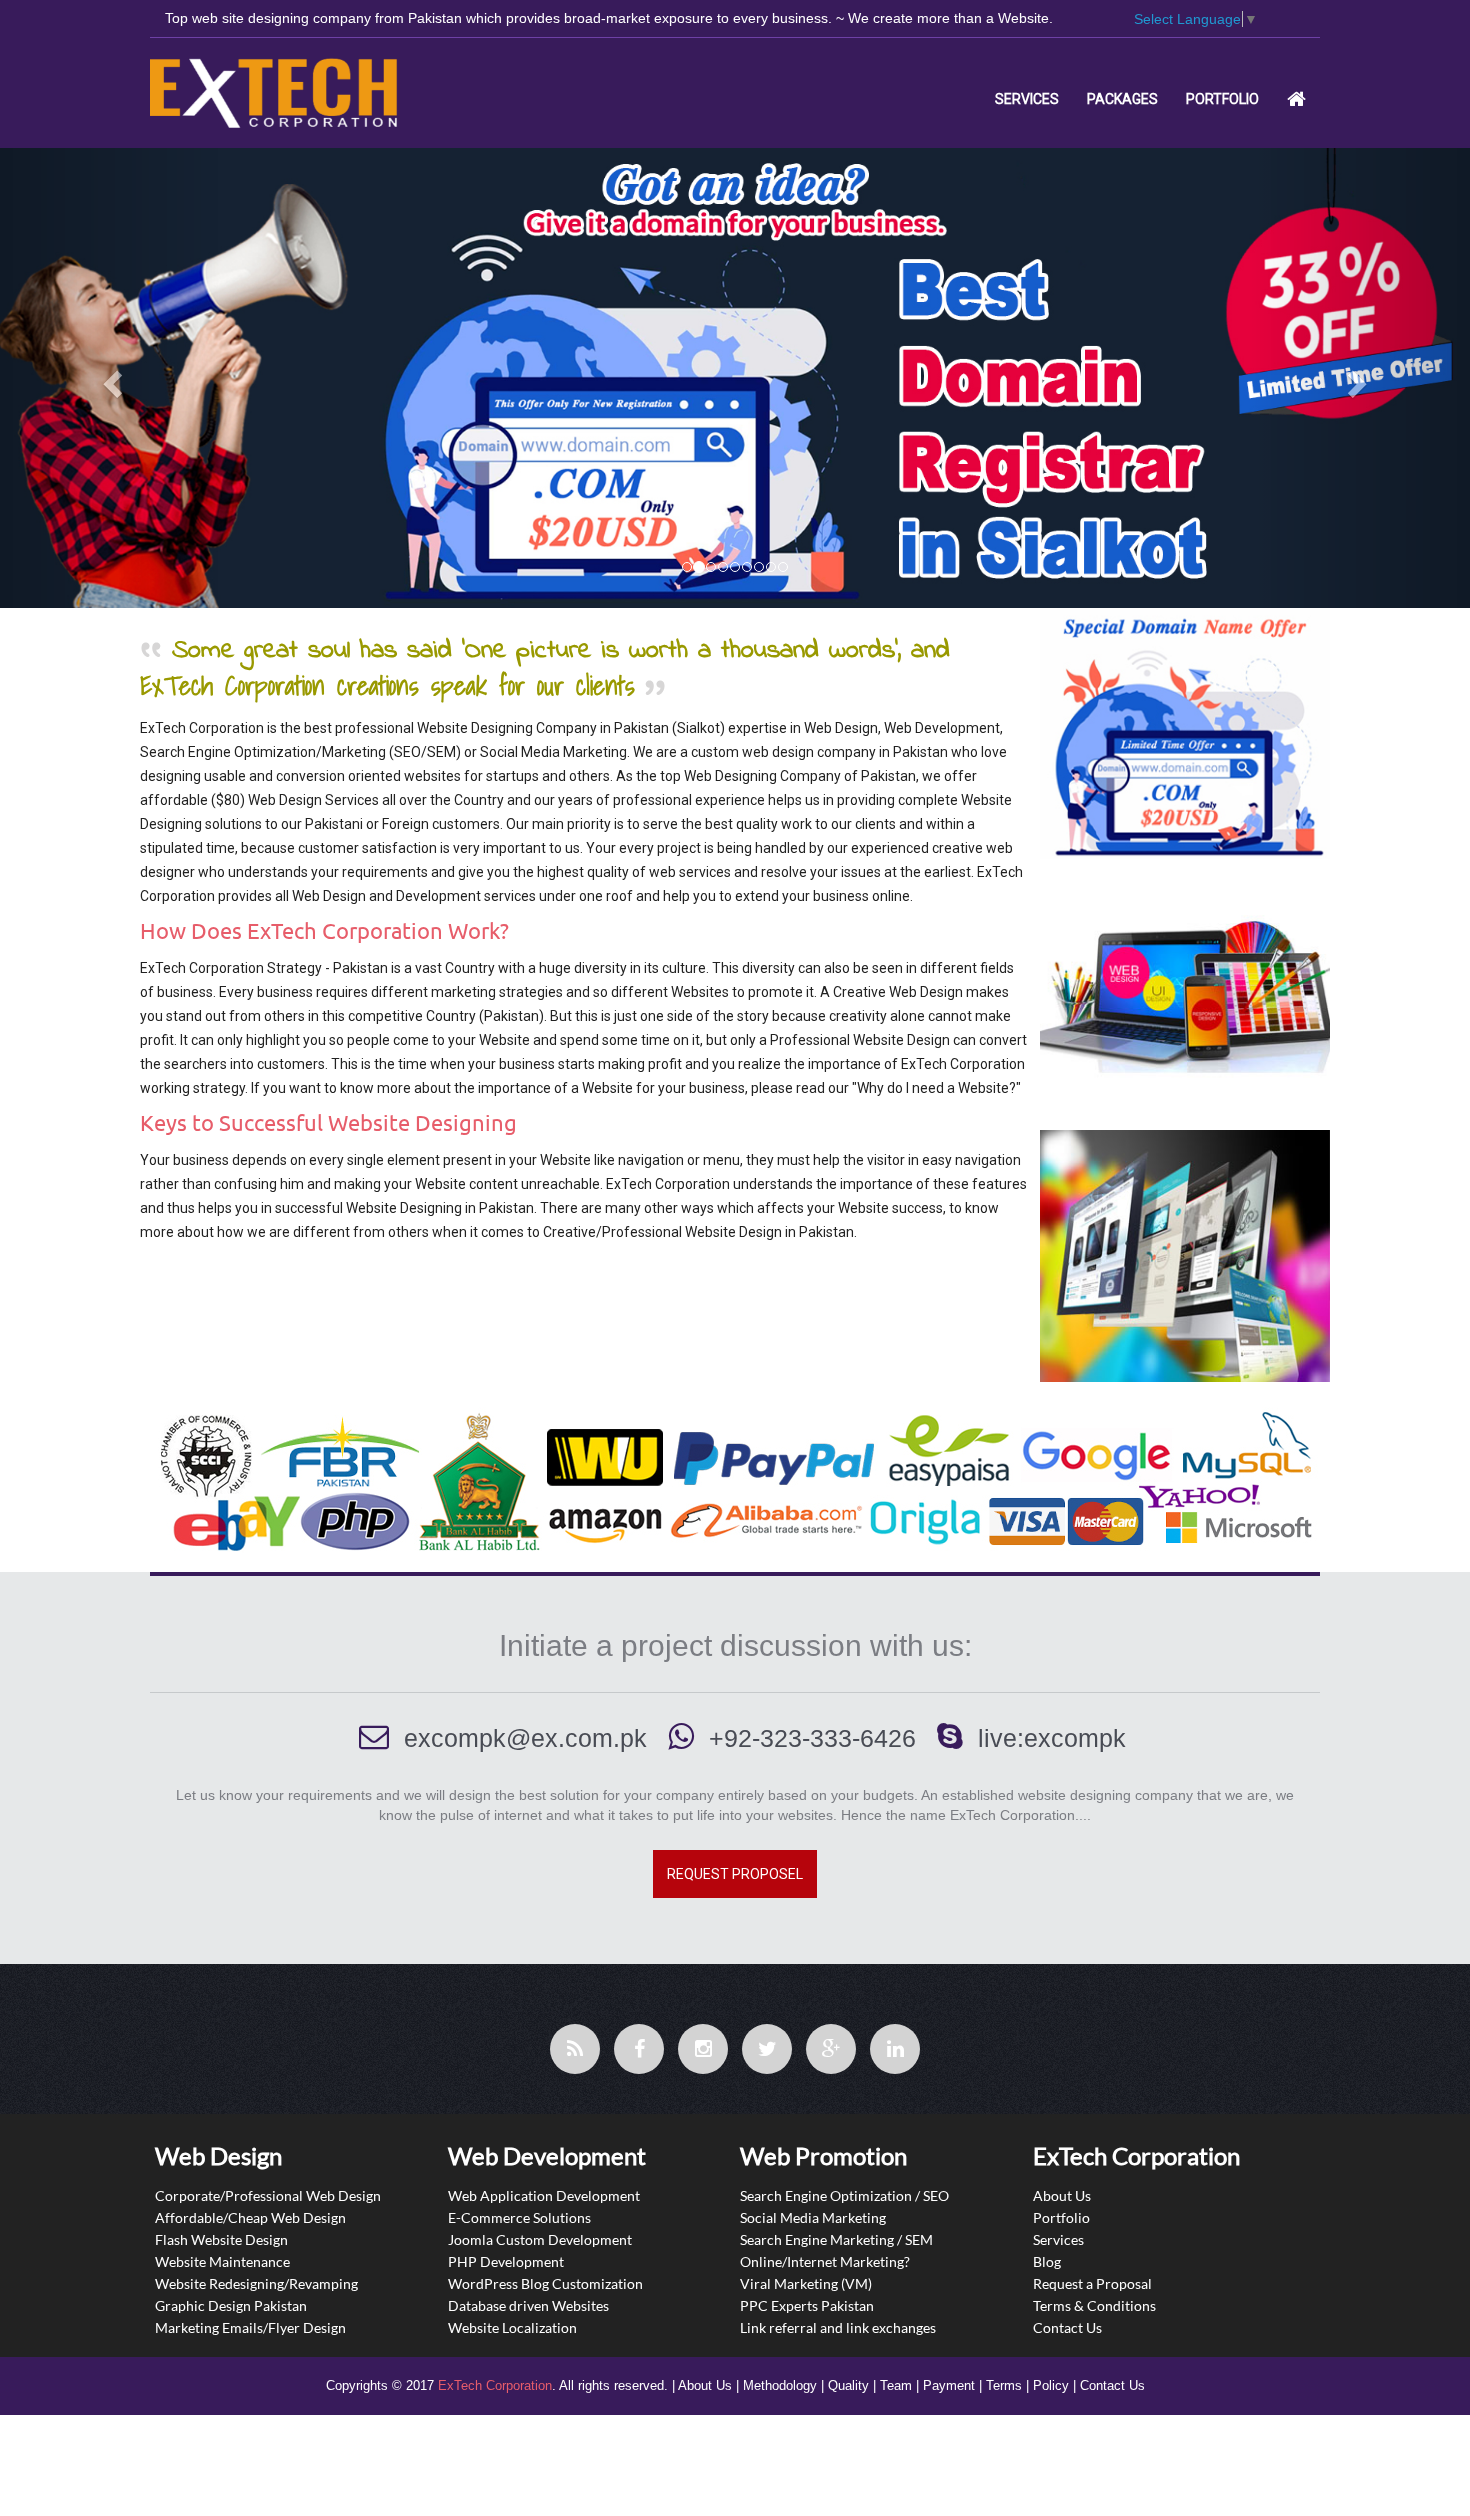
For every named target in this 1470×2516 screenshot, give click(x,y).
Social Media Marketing (813, 2216)
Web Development (547, 2155)
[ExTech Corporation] (294, 93)
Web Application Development (544, 2194)
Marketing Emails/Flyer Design (250, 2326)
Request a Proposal (1092, 2282)
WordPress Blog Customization (545, 2282)
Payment (949, 2385)
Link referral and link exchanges (838, 2326)
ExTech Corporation (495, 2385)
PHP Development (506, 2260)
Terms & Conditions (1094, 2304)
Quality (848, 2385)
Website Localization (512, 2326)
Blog (1047, 2260)
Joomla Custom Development (540, 2238)
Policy (1051, 2385)
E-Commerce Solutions (519, 2216)
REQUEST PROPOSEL (735, 1874)
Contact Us (1067, 2326)
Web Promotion (823, 2155)
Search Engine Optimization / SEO (844, 2194)
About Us (1062, 2194)
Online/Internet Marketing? (825, 2260)
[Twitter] (767, 2049)
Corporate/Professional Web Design (268, 2194)
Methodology (780, 2385)
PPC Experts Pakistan (807, 2304)
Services (1027, 99)
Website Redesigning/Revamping (256, 2282)
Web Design (218, 2155)
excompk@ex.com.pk (525, 1738)
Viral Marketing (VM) (806, 2282)
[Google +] (831, 2049)
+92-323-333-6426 (812, 1738)
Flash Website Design (221, 2238)
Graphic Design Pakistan (231, 2304)
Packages (1122, 99)
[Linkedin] (895, 2049)
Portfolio (1222, 99)
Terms (1004, 2385)
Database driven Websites (528, 2304)
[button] (110, 377)
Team (896, 2385)
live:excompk (1052, 1738)
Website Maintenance (222, 2260)
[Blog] (575, 2049)
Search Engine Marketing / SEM (836, 2238)
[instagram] (703, 2049)
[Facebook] (639, 2049)
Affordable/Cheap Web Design (250, 2216)
